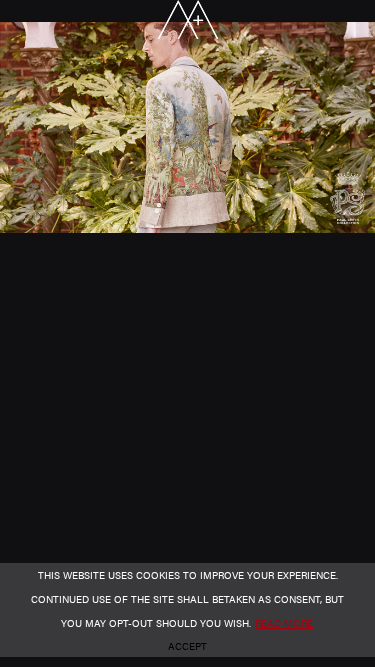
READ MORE (284, 623)
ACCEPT (187, 646)
